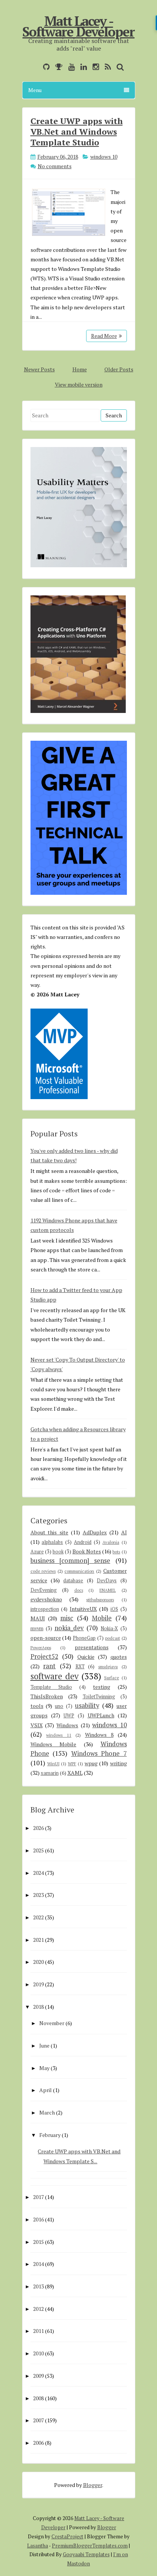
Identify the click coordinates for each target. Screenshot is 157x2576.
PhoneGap (84, 1638)
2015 (38, 2242)
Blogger (93, 2485)
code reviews (43, 1571)
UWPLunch (101, 1715)
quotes (119, 1657)
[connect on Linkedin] (82, 67)
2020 (38, 1962)
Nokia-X (109, 1628)
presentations (92, 1647)
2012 (38, 2309)
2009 (38, 2376)
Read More (104, 336)
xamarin (50, 1773)
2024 (38, 1873)
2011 (38, 2331)
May (44, 2068)
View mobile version (79, 384)
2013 (38, 2286)
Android (83, 1542)
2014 (38, 2264)
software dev (54, 1676)
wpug (91, 1763)
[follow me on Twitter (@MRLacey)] (35, 67)
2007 (38, 2420)
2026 (38, 1828)
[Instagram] (94, 67)
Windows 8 (99, 1735)
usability (87, 1706)
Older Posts (119, 369)
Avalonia (111, 1542)
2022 (38, 1917)
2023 (38, 1895)
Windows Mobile (54, 1744)
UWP (69, 1716)
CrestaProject (67, 2536)
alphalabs (52, 1542)
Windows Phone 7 (99, 1753)
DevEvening (44, 1590)
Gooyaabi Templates (86, 2554)
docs (79, 1590)
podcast (113, 1638)
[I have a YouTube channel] (70, 67)
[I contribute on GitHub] (44, 67)
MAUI (38, 1618)
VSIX (37, 1725)
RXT (80, 1667)
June (44, 2045)
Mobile (102, 1618)
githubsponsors (100, 1600)
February (50, 2135)
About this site (50, 1532)
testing (102, 1687)
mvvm (37, 1628)
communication (79, 1571)
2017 (38, 2197)
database (73, 1581)
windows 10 (104, 157)
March (47, 2112)
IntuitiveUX (83, 1609)
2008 (38, 2398)
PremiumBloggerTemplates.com (90, 2546)
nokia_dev (69, 1628)
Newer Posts (39, 369)
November (52, 2023)
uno (59, 1706)
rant (49, 1666)
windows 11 (59, 1735)
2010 (38, 2353)
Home (80, 369)
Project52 (44, 1656)
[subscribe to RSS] (106, 67)
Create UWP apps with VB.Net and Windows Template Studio (77, 131)
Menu (35, 90)
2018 (38, 2007)
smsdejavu (108, 1667)
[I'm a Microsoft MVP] (57, 67)
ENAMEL (108, 1590)
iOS (114, 1609)
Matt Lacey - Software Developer (78, 26)
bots (116, 1552)
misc (67, 1618)
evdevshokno (46, 1599)
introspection (45, 1609)
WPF (72, 1764)
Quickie (86, 1657)
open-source (46, 1638)
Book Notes (87, 1551)
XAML (75, 1773)
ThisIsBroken (47, 1696)
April (46, 2090)
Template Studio (51, 1687)
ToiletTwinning (99, 1697)
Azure (37, 1552)
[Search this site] (118, 67)
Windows (67, 1725)
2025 (38, 1850)
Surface (111, 1678)
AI (124, 1532)
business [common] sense (70, 1561)
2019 (38, 1984)
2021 (38, 1940)
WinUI (53, 1764)
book (58, 1552)
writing (119, 1763)
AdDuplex (95, 1532)
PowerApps (41, 1648)
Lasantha (38, 2546)
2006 (38, 2443)
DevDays (107, 1581)
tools (37, 1706)
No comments (55, 166)
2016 (38, 2219)
